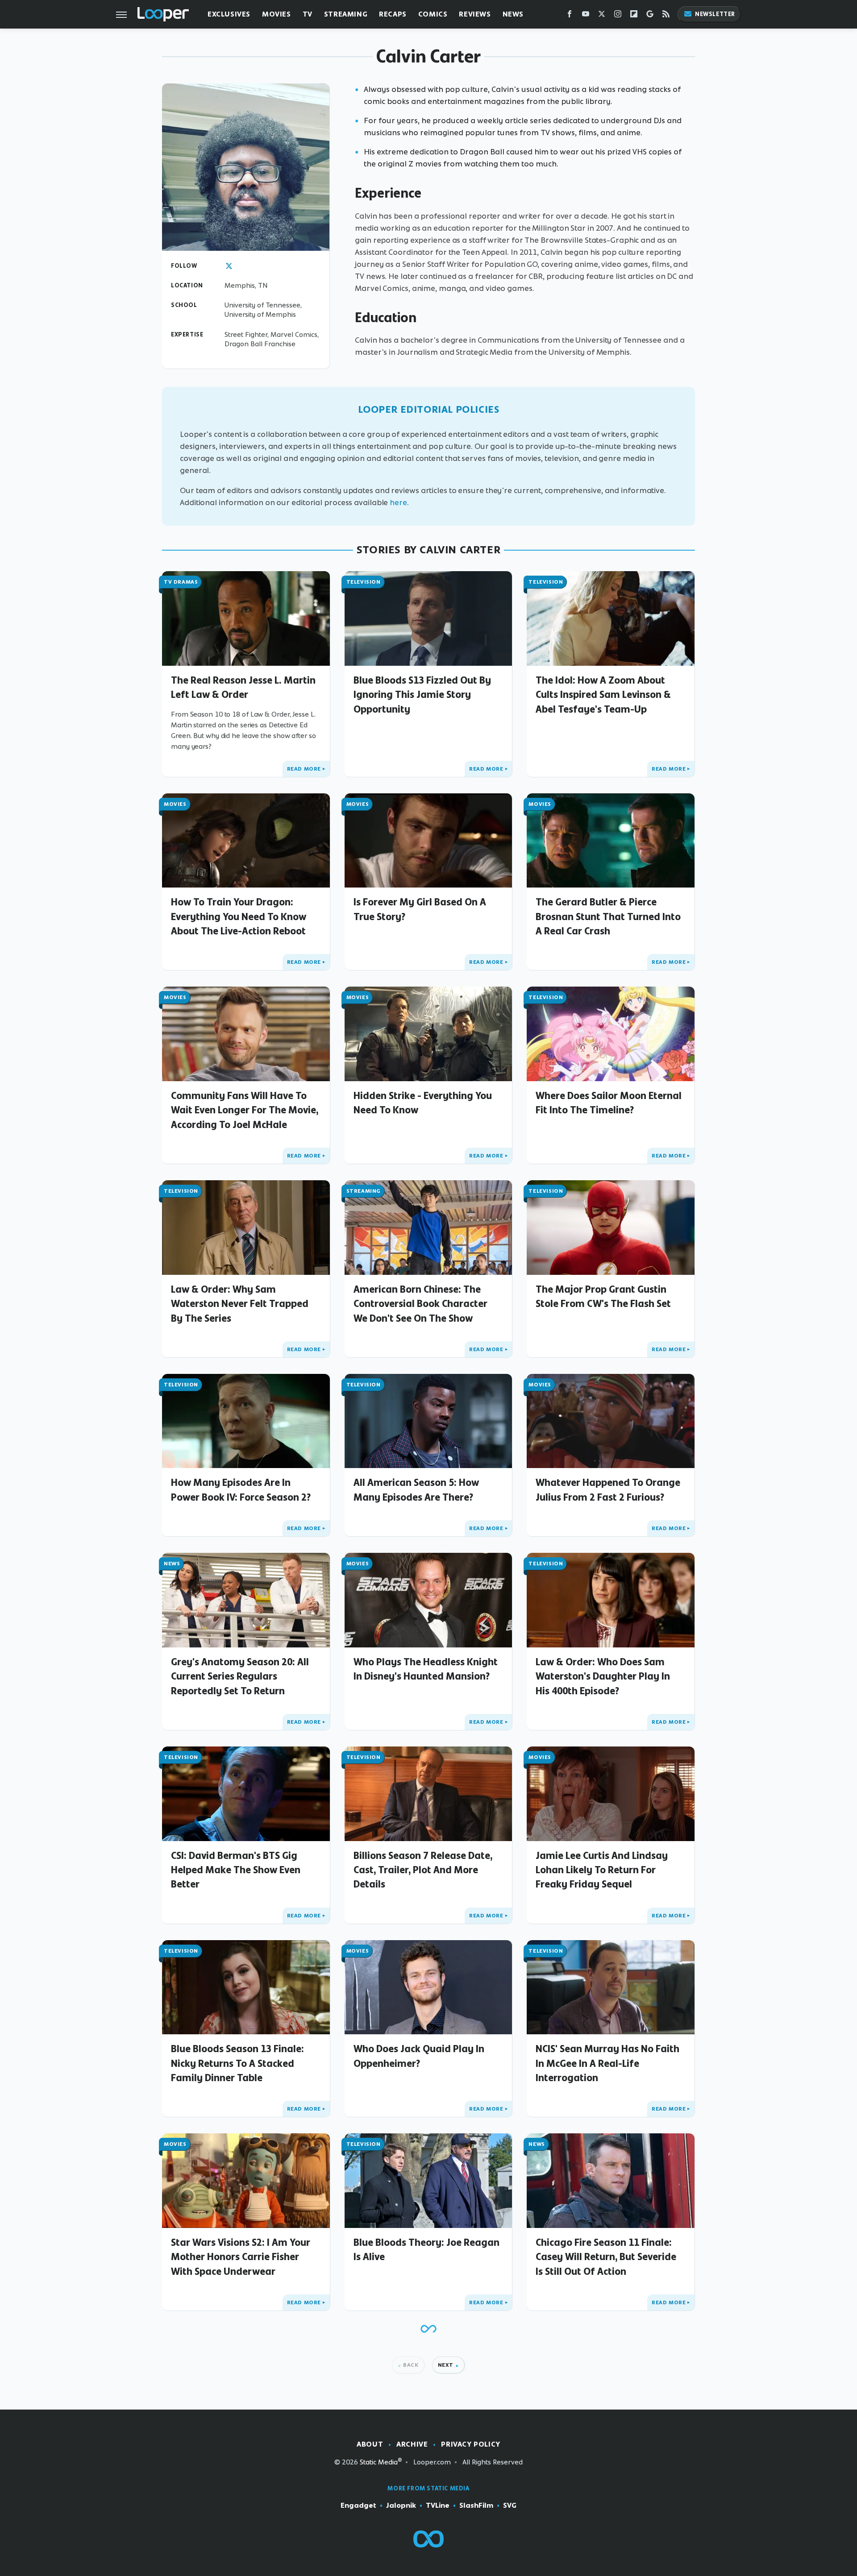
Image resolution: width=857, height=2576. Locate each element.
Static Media (379, 2462)
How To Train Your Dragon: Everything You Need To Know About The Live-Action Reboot (239, 916)
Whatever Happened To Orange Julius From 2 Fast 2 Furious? (608, 1489)
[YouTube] (586, 16)
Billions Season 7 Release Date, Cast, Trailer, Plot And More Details (423, 1870)
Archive (412, 2444)
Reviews (475, 14)
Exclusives (229, 14)
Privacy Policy (470, 2444)
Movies (277, 14)
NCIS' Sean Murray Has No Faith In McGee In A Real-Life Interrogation (607, 2063)
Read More (304, 769)
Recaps (393, 14)
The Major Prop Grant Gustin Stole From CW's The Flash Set (603, 1296)
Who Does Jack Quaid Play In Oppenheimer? (419, 2056)
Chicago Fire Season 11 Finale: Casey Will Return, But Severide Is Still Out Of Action (606, 2257)
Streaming (346, 14)
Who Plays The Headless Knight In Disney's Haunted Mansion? (426, 1669)
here (398, 502)
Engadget (358, 2505)
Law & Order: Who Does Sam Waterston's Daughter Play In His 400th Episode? (603, 1676)
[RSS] (666, 16)
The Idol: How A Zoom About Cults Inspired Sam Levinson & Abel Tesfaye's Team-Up (603, 695)
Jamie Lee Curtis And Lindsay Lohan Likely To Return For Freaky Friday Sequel (602, 1870)
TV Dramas (181, 582)
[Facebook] (570, 16)
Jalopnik (401, 2505)
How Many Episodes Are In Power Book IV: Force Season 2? (241, 1489)
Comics (433, 14)
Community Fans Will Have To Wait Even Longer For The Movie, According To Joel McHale (245, 1110)
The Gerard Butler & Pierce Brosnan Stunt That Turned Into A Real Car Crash (608, 916)
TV (308, 14)
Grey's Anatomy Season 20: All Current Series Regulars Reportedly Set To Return (240, 1676)
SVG (510, 2505)
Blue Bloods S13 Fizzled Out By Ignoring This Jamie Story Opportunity (422, 695)
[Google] (650, 16)
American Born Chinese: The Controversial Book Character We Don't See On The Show (420, 1304)
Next (446, 2365)
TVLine (438, 2505)
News (513, 14)
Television (364, 582)
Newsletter (715, 14)
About (370, 2444)
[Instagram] (618, 16)
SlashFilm (476, 2505)
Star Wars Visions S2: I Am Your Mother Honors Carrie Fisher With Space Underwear (241, 2257)
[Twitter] (602, 16)
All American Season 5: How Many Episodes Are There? (416, 1489)
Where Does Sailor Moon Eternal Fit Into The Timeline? (609, 1103)
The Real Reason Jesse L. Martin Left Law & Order (243, 687)
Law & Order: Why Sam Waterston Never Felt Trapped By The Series (240, 1304)
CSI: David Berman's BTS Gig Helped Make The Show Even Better (236, 1870)
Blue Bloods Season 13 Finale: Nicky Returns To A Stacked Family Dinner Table (237, 2063)
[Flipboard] (634, 16)
